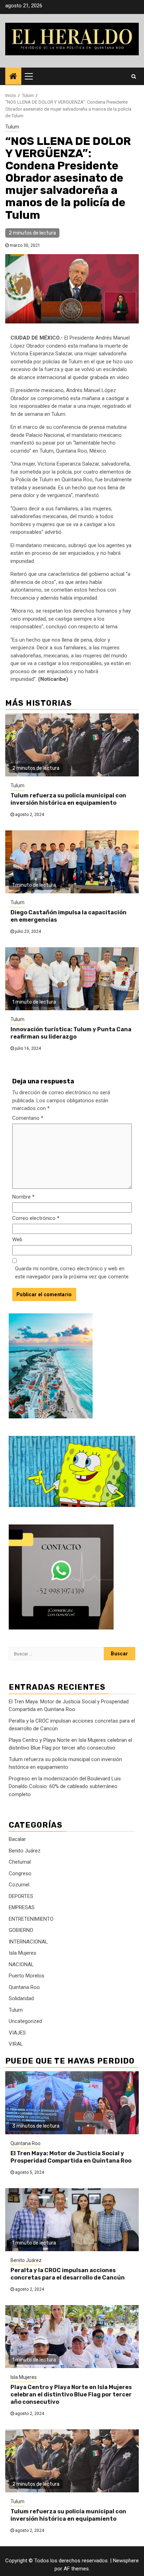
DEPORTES (21, 1896)
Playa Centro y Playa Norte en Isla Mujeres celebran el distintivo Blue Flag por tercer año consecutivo (71, 2395)
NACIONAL (21, 1964)
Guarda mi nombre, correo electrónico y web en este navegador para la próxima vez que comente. (72, 1273)
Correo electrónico (36, 1218)
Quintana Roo (24, 1987)
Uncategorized (25, 2021)
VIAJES (17, 2033)
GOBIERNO (21, 1930)
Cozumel (19, 1885)
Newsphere (126, 2561)
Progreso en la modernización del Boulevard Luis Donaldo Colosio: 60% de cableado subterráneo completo (65, 1786)
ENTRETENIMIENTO (31, 1919)
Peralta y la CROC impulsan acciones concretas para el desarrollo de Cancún (68, 2274)
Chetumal (20, 1862)
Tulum (12, 127)
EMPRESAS (22, 1907)
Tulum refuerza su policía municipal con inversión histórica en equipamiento (68, 799)
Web (17, 1240)
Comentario (28, 1118)
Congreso (20, 1873)
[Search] (134, 76)
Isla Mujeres (23, 1953)
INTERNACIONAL (28, 1942)
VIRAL (16, 2044)
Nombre (23, 1197)
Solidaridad (21, 1998)
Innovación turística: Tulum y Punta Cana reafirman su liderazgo (71, 1033)
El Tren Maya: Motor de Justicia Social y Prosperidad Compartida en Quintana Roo (71, 2157)
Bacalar (17, 1839)
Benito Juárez (25, 1851)
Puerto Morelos (27, 1976)
